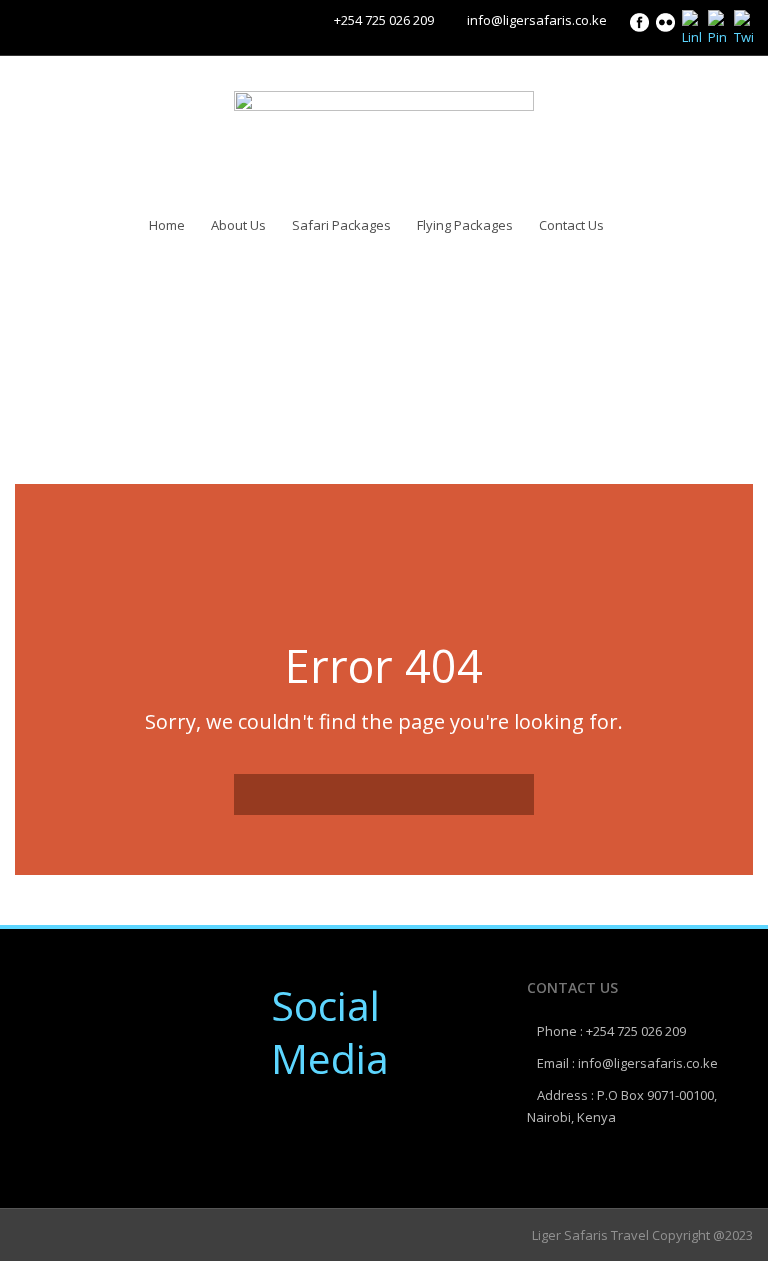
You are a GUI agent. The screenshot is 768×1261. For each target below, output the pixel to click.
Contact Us (571, 225)
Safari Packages (341, 225)
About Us (238, 225)
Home (167, 225)
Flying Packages (465, 225)
